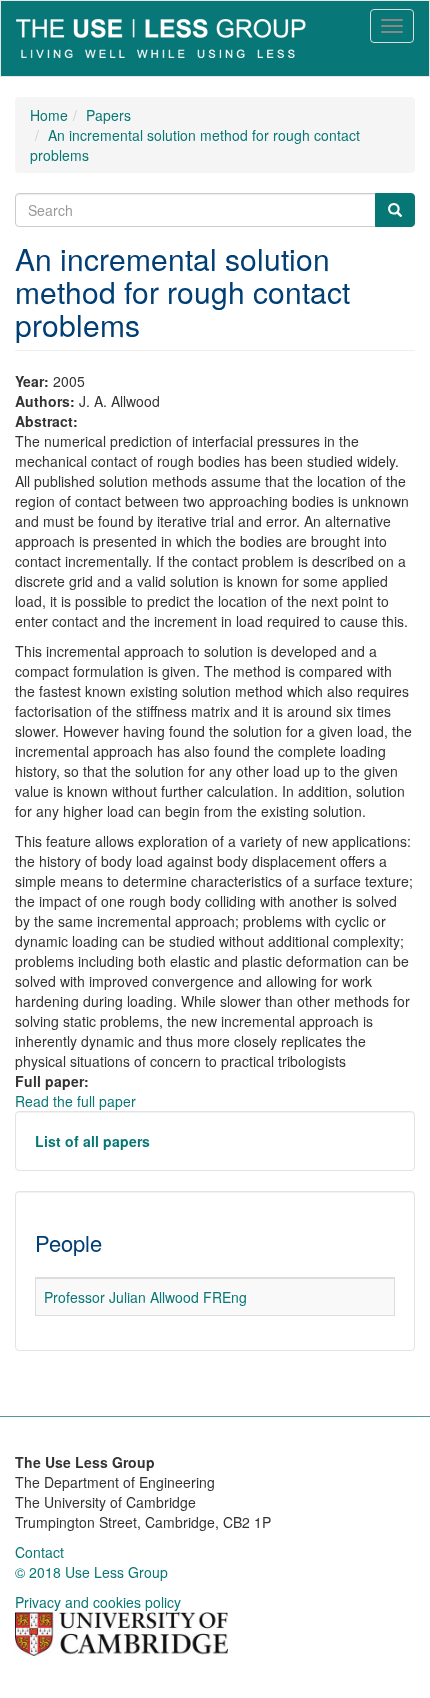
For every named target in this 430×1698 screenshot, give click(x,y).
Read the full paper (75, 1101)
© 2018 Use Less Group (91, 1572)
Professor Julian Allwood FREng (145, 1297)
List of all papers (92, 1141)
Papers (108, 115)
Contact (39, 1552)
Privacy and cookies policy (98, 1602)
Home (49, 115)
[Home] (161, 38)
